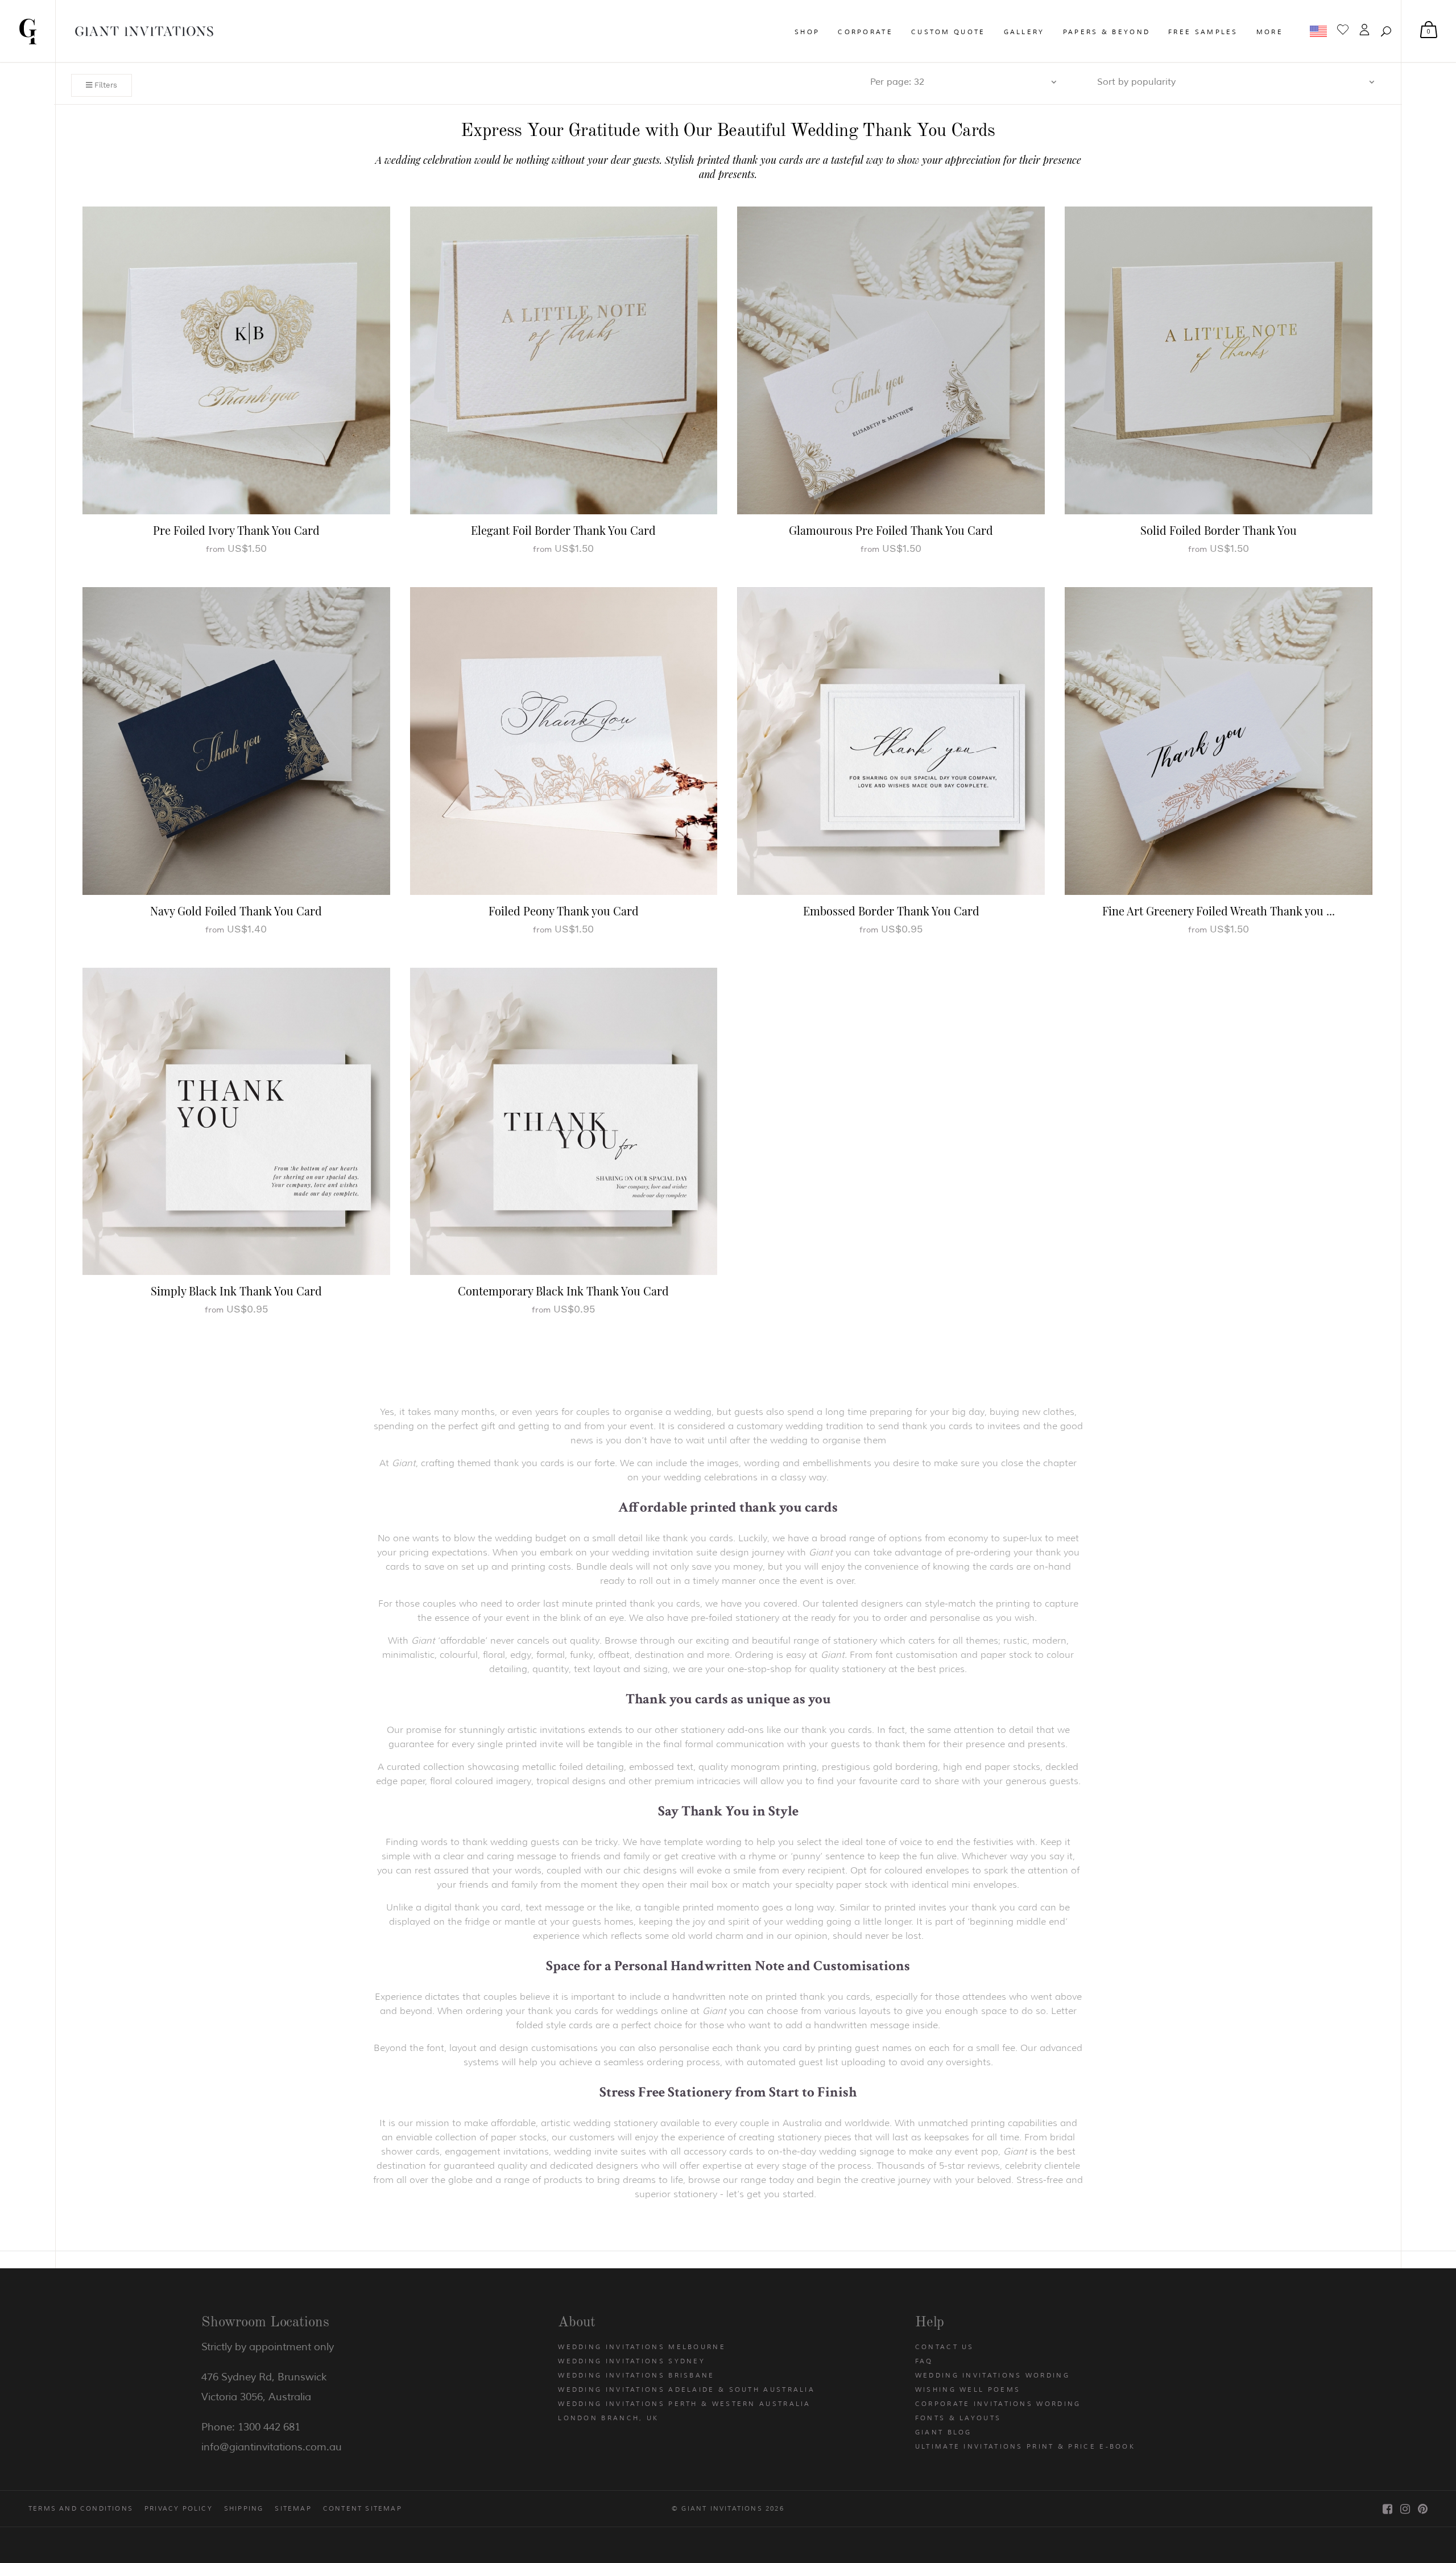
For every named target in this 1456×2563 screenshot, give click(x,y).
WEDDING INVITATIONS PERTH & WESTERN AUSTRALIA (684, 2404)
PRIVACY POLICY (179, 2508)
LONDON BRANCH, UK (608, 2418)
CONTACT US (945, 2347)
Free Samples (1203, 32)
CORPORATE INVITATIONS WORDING (998, 2404)
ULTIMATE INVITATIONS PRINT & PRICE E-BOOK (1025, 2446)
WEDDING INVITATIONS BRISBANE (636, 2375)
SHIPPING (244, 2508)
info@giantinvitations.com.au (272, 2447)
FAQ (924, 2361)
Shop (807, 32)
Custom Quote (948, 32)
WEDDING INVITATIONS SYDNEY (632, 2361)
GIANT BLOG (944, 2432)
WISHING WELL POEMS (968, 2389)
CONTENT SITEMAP (363, 2508)
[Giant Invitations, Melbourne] (28, 31)
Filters (105, 85)
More (1270, 32)
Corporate (865, 32)
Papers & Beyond (1107, 32)
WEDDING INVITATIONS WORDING (992, 2375)
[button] (1386, 31)
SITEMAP (293, 2508)
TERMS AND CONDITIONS (81, 2508)
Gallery (1024, 32)
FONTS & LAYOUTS (958, 2418)
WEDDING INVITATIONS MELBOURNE (642, 2347)
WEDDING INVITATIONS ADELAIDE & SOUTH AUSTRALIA (686, 2389)
